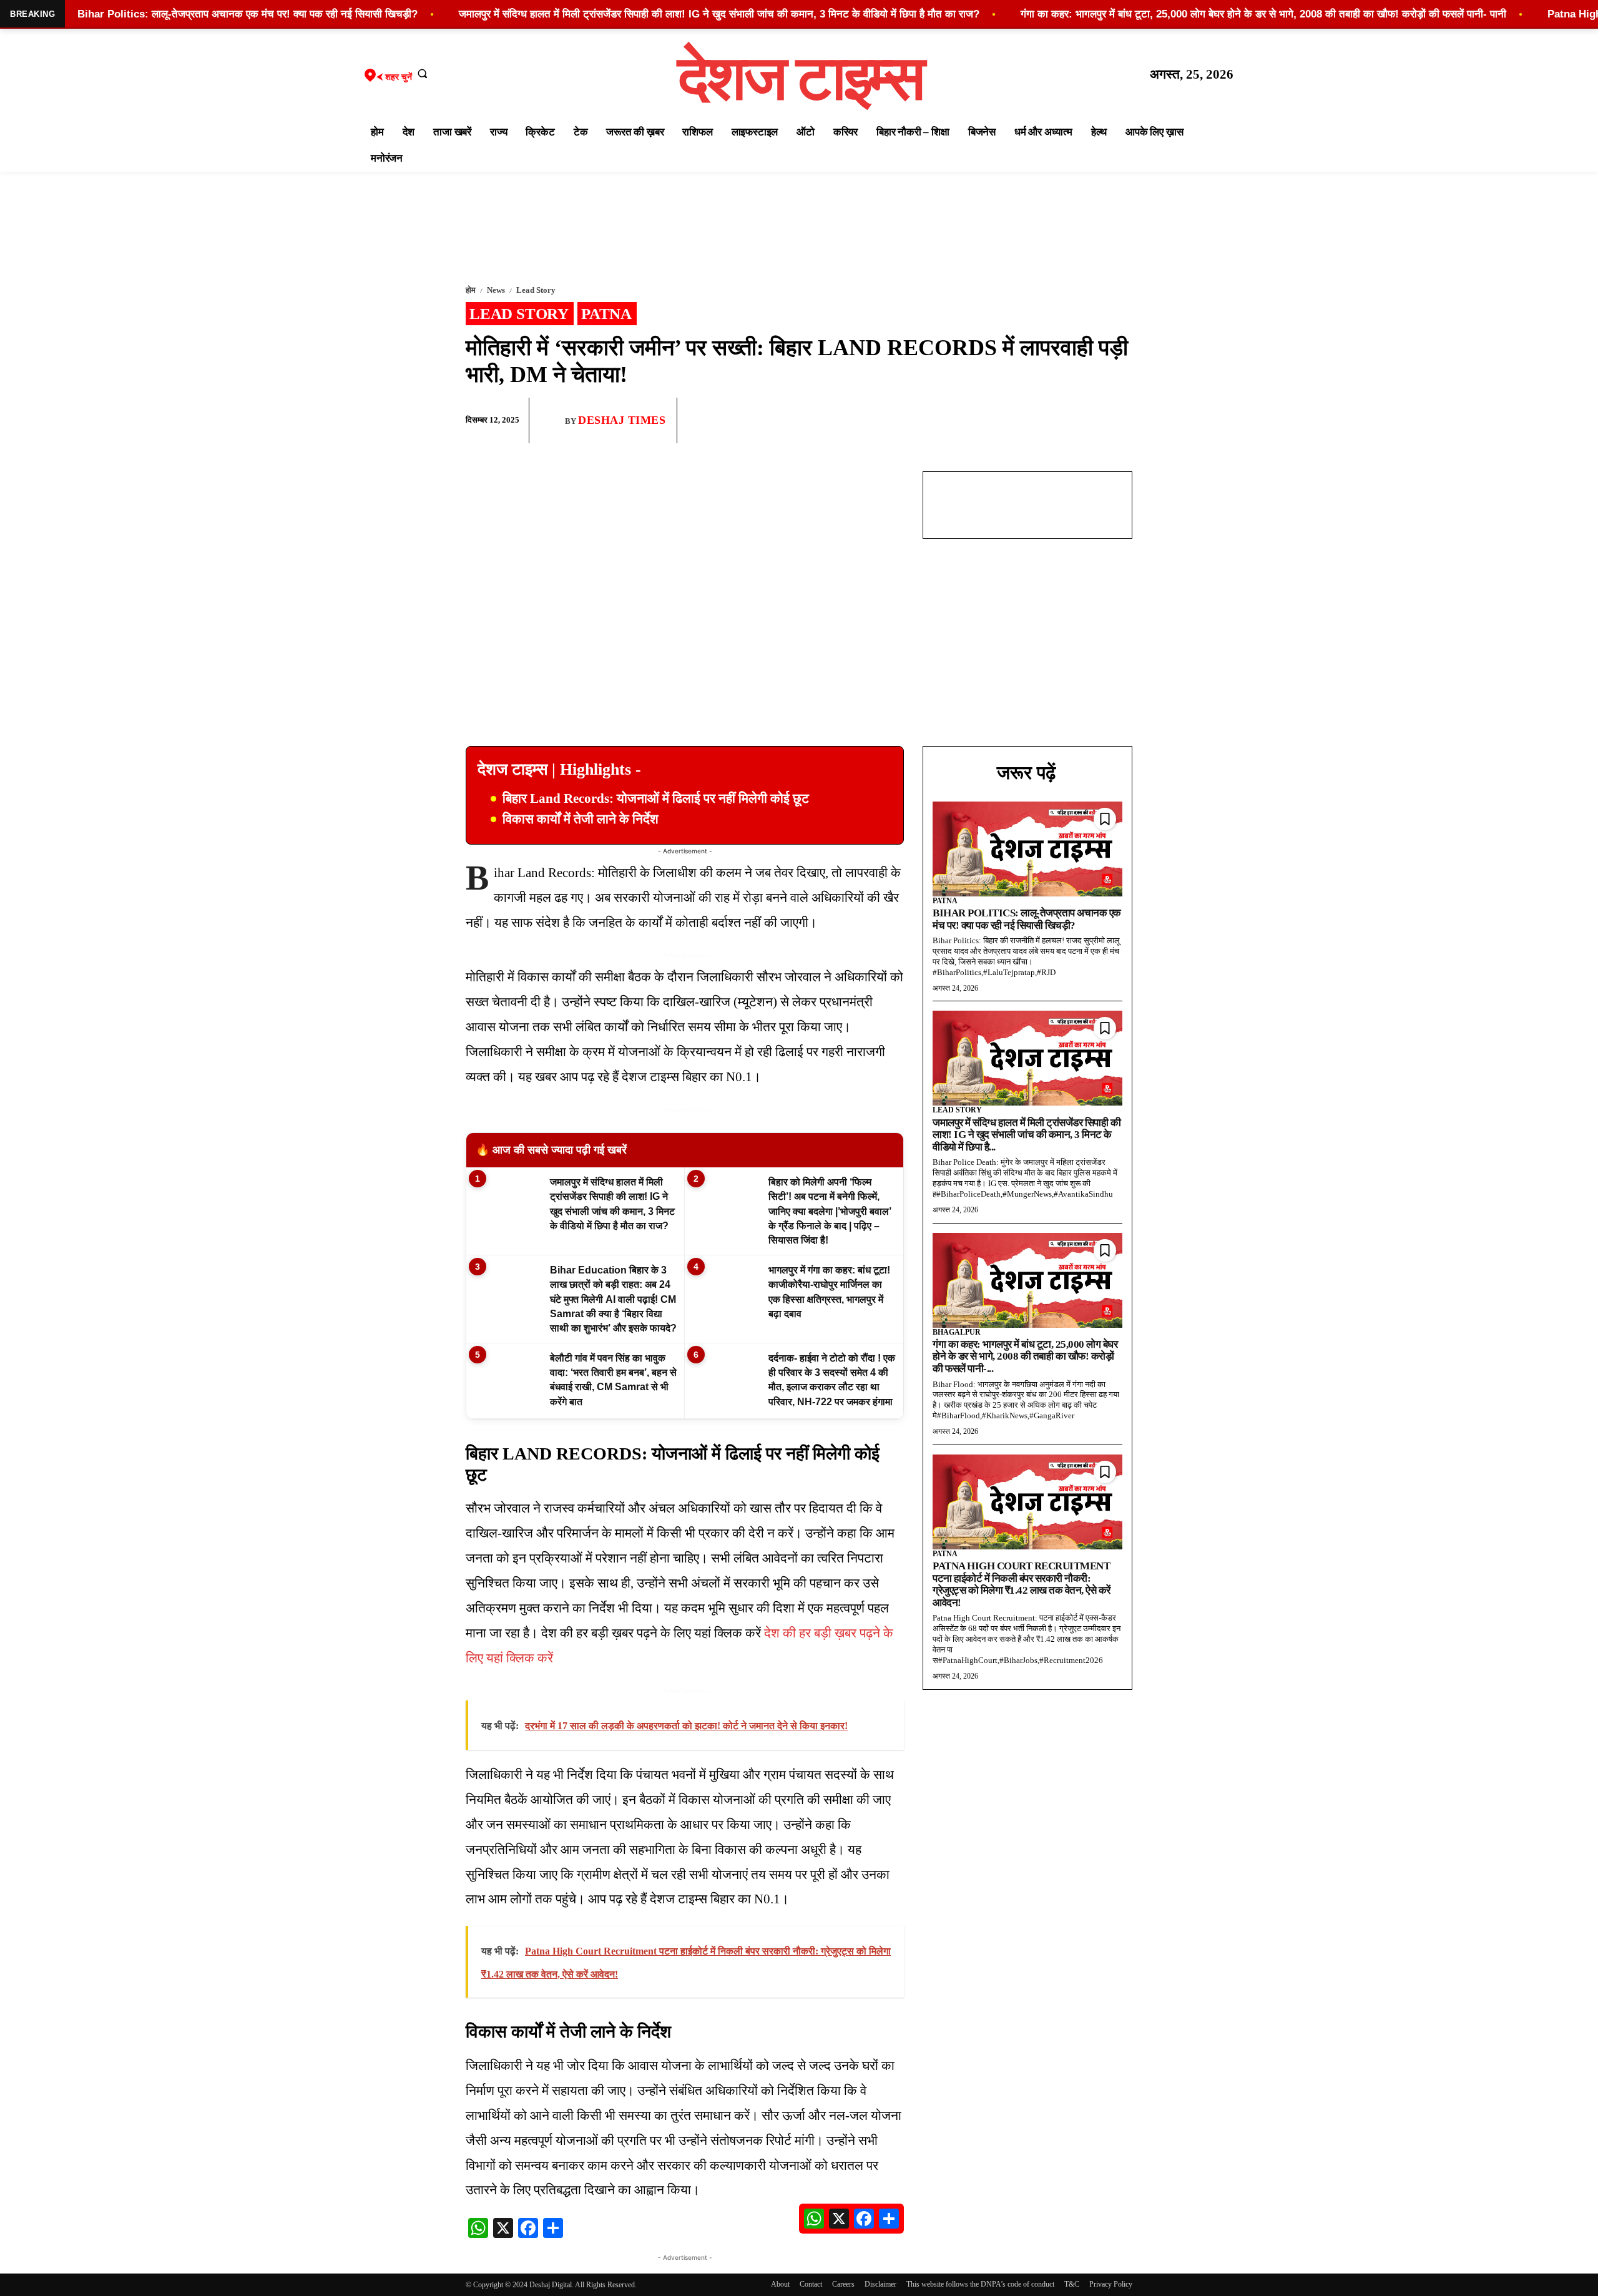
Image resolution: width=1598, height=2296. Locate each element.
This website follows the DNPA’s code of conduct (980, 2284)
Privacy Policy (1111, 2284)
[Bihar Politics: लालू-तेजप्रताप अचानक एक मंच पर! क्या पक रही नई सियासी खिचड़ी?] (1027, 849)
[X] (1090, 421)
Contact (811, 2284)
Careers (843, 2284)
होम (471, 290)
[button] (423, 73)
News (496, 290)
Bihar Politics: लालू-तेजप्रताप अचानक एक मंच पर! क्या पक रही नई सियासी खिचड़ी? (1027, 919)
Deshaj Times (622, 420)
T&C (1072, 2284)
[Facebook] (1032, 421)
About (780, 2284)
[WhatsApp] (1061, 421)
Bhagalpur (957, 1332)
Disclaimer (880, 2284)
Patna (606, 314)
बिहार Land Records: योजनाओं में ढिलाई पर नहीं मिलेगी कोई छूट (656, 798)
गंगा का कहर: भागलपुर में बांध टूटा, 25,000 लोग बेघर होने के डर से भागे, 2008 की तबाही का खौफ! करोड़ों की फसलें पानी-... (1025, 1357)
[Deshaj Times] (552, 420)
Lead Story (536, 290)
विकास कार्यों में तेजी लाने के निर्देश (581, 819)
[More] (1119, 421)
